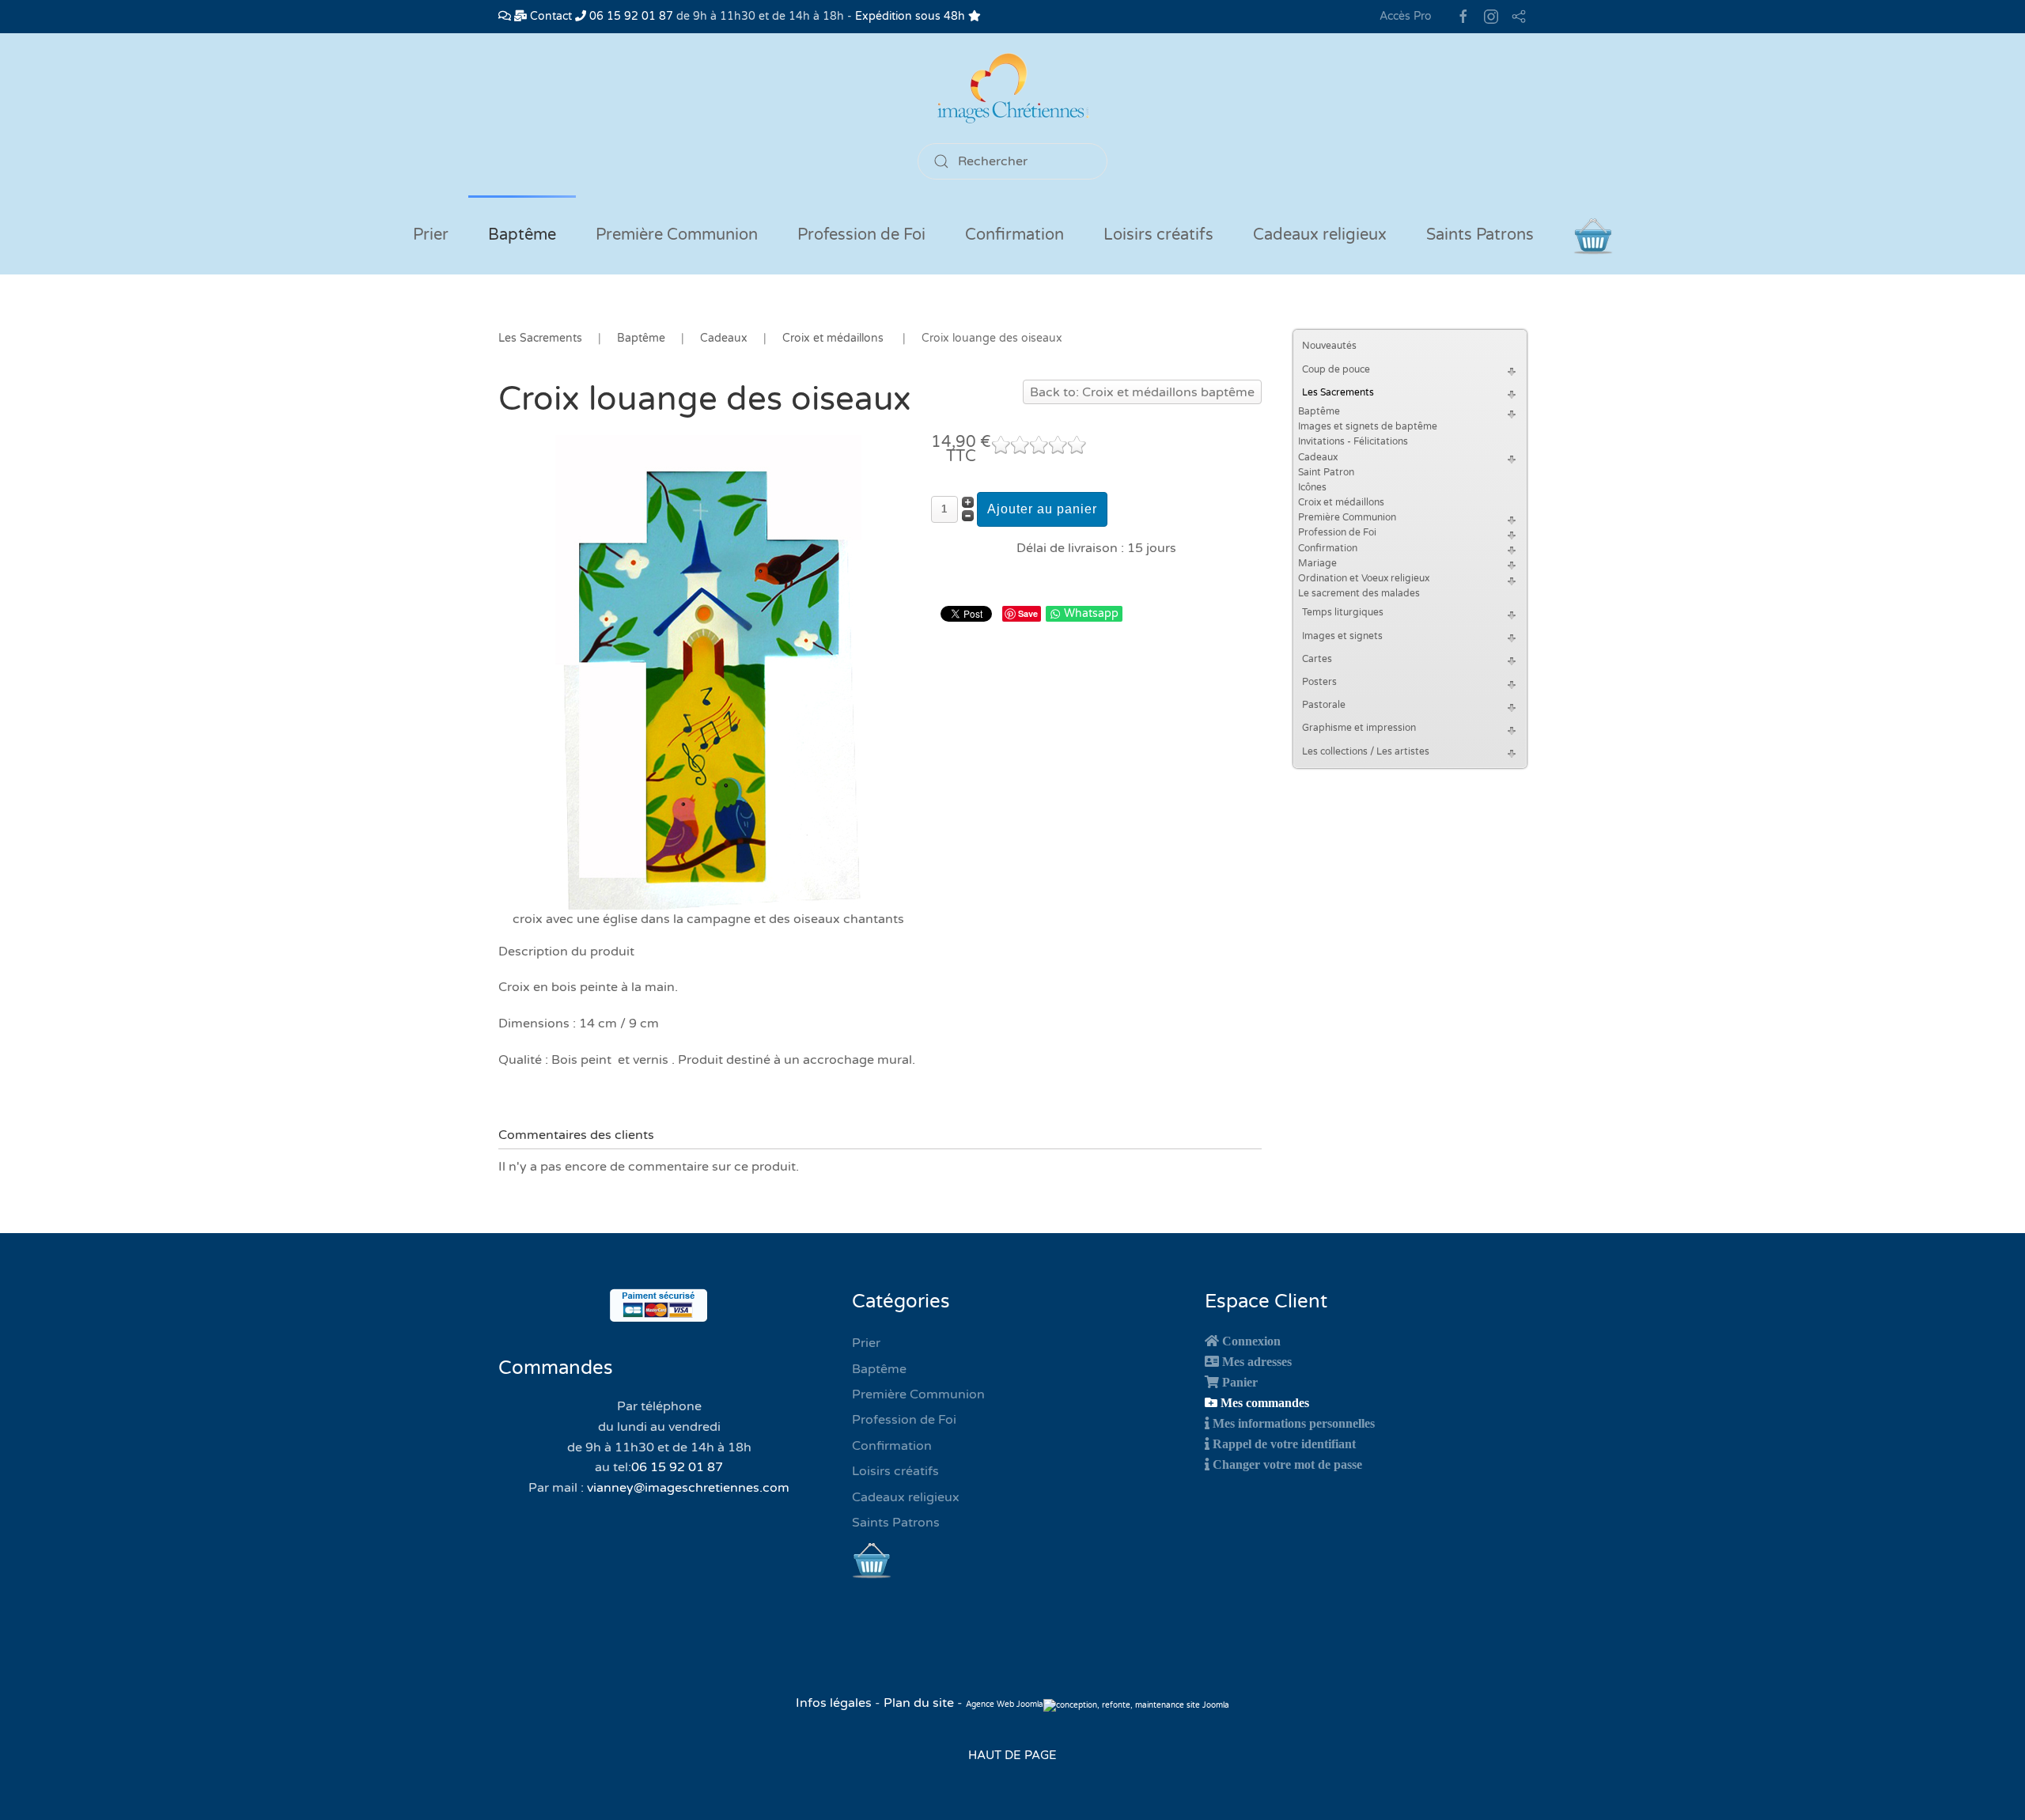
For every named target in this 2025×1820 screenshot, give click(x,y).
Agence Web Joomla (1005, 1705)
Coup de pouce (1336, 369)
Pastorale (1324, 705)
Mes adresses (1257, 1361)
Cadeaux (1318, 457)
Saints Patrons (896, 1523)
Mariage (1317, 563)
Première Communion (1347, 517)
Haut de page (1012, 1755)
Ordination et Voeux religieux (1364, 578)
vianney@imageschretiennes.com (688, 1488)
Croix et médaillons (1341, 502)
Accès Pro (1406, 16)
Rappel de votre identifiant (1284, 1444)
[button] (1514, 370)
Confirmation (1328, 548)
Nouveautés (1329, 346)
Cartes (1317, 659)
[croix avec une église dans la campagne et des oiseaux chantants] (708, 672)
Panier (1240, 1382)
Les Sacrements (1338, 392)
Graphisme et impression (1359, 728)
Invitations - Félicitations (1353, 441)
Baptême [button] (522, 235)
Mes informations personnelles (1294, 1423)
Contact (549, 16)
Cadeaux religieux (906, 1497)
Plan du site (919, 1703)
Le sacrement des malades (1359, 593)
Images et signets (1342, 636)
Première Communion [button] (677, 235)
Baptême (1319, 411)
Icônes (1312, 487)
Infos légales (835, 1703)
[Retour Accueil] (1012, 88)
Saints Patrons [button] (1480, 235)
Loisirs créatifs (895, 1471)
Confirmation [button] (1014, 235)
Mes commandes (1265, 1402)
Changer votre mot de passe (1287, 1464)
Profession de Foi (1337, 532)
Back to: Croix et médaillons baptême (1142, 392)
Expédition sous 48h (912, 16)
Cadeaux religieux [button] (1320, 235)
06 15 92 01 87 (630, 16)
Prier (431, 235)
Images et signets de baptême (1368, 426)
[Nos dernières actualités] (505, 16)
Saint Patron (1326, 472)
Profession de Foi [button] (861, 235)
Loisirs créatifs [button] (1158, 235)
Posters (1319, 682)
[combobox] (1012, 161)
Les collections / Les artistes (1366, 751)
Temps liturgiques (1343, 612)
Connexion (1251, 1341)
